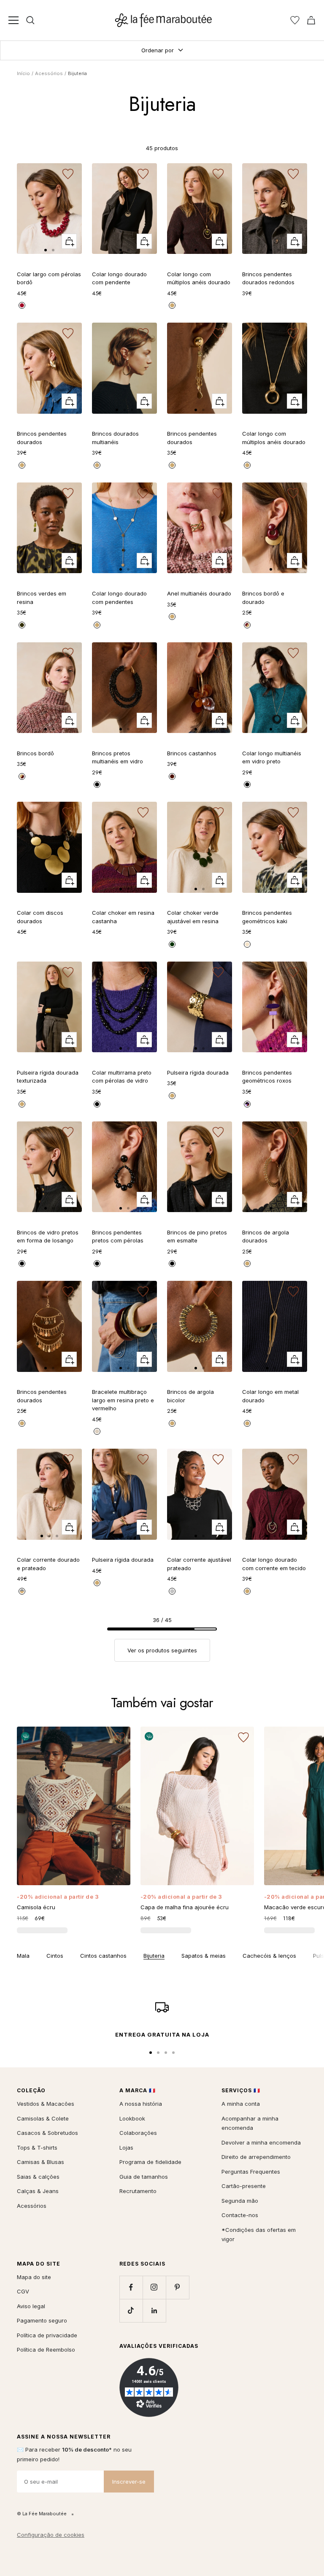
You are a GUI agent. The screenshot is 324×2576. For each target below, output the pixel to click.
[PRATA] (172, 1591)
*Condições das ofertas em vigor (259, 2235)
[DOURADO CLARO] (172, 305)
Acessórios (49, 73)
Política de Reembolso (46, 2350)
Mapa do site (34, 2277)
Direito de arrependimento (256, 2157)
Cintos (55, 1956)
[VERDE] (22, 625)
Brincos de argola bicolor (190, 1396)
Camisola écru (36, 1907)
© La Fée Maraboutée (42, 2514)
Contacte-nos (240, 2215)
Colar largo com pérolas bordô (49, 278)
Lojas (126, 2148)
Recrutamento (138, 2191)
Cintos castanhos (103, 1956)
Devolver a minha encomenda (261, 2142)
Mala (23, 1956)
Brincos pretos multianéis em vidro (117, 757)
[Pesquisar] (30, 20)
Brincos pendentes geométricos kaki (267, 917)
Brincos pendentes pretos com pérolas (118, 1237)
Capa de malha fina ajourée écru (185, 1907)
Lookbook (132, 2118)
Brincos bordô (35, 753)
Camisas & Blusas (40, 2162)
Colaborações (138, 2133)
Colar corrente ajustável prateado (199, 1564)
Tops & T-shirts (37, 2148)
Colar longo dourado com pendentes (119, 598)
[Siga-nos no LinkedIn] (154, 2311)
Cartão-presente (244, 2186)
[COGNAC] (172, 776)
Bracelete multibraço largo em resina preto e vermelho (123, 1400)
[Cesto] (311, 20)
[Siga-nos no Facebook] (131, 2287)
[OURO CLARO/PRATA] (22, 1591)
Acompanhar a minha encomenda (250, 2123)
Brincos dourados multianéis (115, 438)
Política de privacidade (47, 2335)
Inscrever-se (129, 2482)
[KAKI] (247, 944)
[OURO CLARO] (247, 1423)
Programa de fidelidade (150, 2162)
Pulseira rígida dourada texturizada (48, 1077)
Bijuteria (154, 1956)
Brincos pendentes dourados (42, 438)
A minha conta (241, 2104)
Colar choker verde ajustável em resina (193, 917)
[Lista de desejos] (295, 20)
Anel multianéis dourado (199, 593)
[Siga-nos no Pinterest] (177, 2287)
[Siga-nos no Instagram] (154, 2287)
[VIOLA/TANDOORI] (247, 1104)
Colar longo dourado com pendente (119, 278)
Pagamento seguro (42, 2320)
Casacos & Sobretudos (47, 2133)
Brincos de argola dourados (266, 1237)
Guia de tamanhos (144, 2177)
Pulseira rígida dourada (198, 1072)
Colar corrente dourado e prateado (48, 1564)
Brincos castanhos (192, 753)
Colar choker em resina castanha (123, 917)
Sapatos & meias (204, 1956)
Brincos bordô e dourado (263, 598)
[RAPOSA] (22, 305)
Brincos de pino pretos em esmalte (197, 1237)
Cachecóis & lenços (269, 1956)
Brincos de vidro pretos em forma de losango (48, 1237)
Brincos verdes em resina (42, 598)
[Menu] (13, 20)
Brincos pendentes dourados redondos (268, 278)
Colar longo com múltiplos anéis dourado (199, 278)
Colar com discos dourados (40, 917)
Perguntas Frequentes (251, 2172)
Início (23, 73)
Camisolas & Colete (43, 2118)
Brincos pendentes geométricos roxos (267, 1077)
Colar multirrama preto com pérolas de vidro (122, 1077)
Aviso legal (31, 2306)
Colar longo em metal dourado (270, 1396)
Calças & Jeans (38, 2191)
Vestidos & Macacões (46, 2104)
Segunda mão (240, 2201)
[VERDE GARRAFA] (172, 944)
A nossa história (141, 2104)
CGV (23, 2291)
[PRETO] (97, 784)
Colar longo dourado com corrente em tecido (274, 1564)
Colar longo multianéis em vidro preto (272, 757)
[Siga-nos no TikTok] (131, 2311)
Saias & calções (38, 2177)
